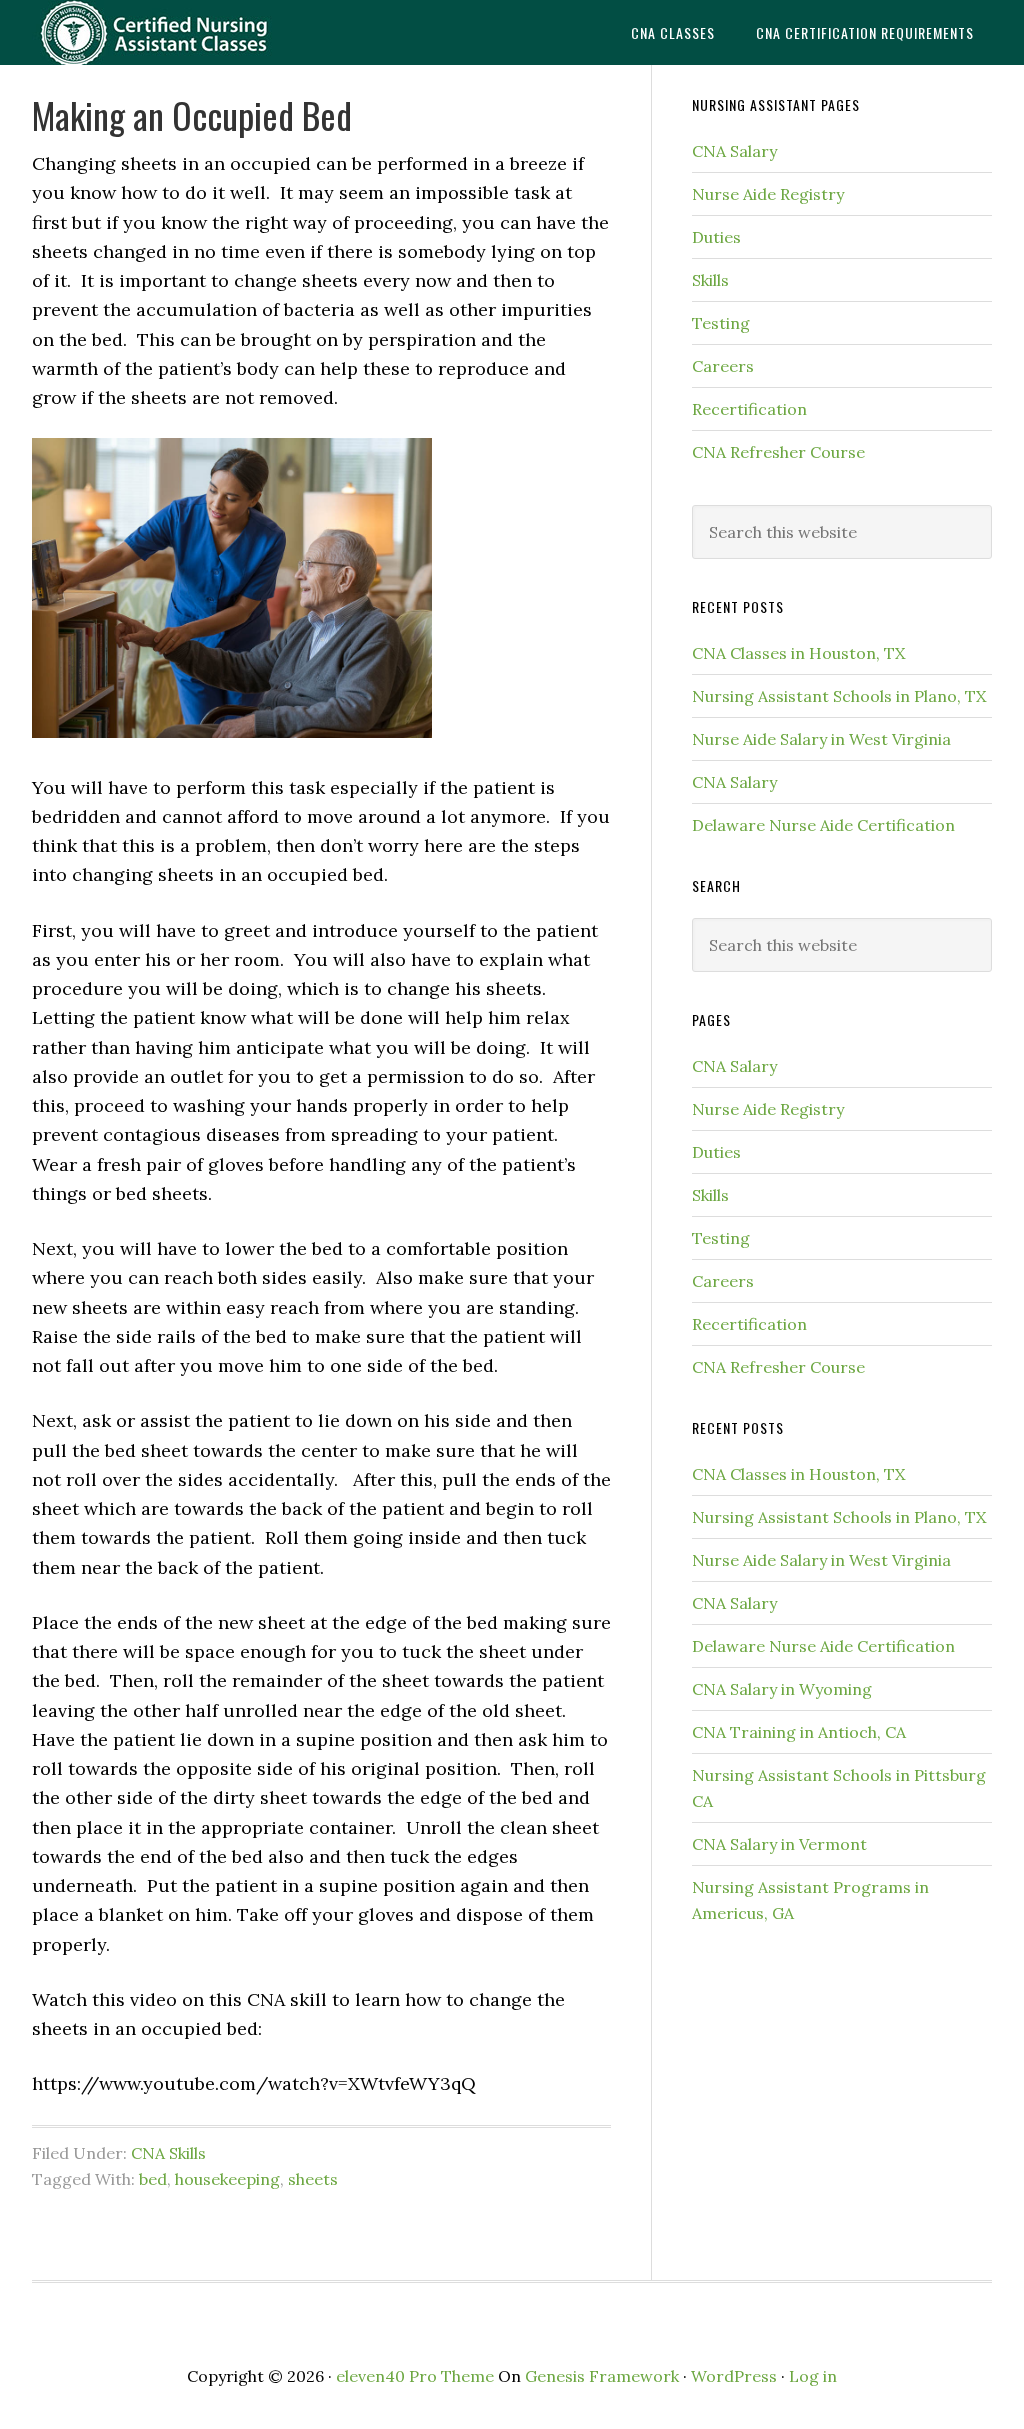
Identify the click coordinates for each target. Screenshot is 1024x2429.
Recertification (749, 409)
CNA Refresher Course (778, 452)
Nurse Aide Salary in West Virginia (821, 739)
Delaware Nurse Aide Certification (823, 825)
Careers (723, 366)
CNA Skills (168, 2153)
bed (153, 2179)
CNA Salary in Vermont (779, 1844)
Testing (721, 323)
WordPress (734, 2376)
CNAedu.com (182, 32)
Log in (813, 2376)
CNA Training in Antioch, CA (799, 1732)
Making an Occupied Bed (192, 114)
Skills (710, 280)
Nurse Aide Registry (768, 194)
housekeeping (227, 2179)
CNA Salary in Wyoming (782, 1689)
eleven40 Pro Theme (415, 2376)
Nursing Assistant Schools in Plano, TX (839, 696)
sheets (313, 2179)
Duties (716, 237)
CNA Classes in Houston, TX (798, 653)
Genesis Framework (602, 2376)
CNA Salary (734, 151)
